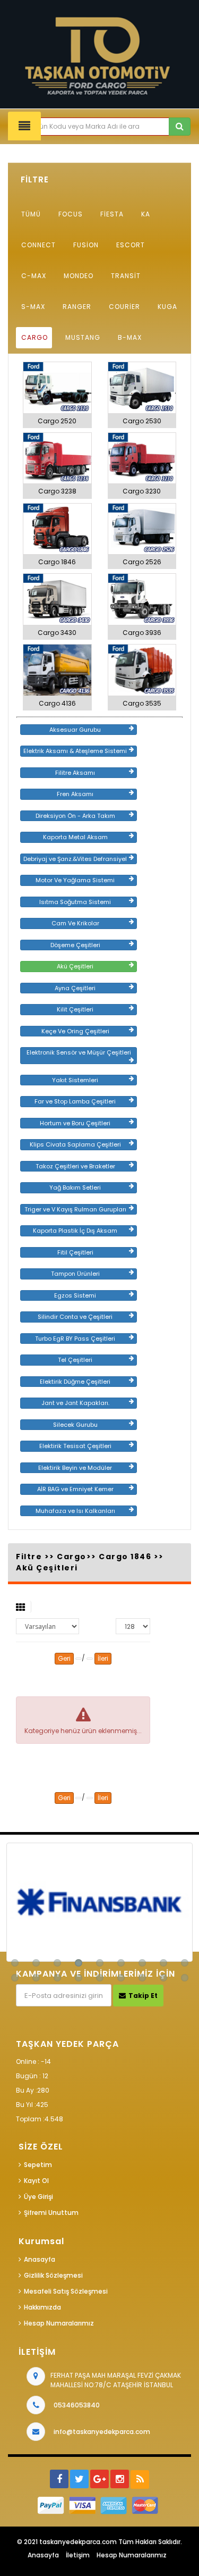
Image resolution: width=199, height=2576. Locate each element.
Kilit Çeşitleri (75, 1009)
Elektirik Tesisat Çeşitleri (75, 1446)
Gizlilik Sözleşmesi (53, 2275)
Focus (71, 214)
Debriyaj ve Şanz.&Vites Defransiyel (75, 859)
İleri (103, 1658)
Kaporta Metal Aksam (75, 837)
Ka (146, 214)
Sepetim (38, 2165)
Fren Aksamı (75, 794)
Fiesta (112, 214)
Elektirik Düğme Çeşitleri (75, 1382)
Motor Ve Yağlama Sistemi (75, 880)
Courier (124, 307)
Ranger (77, 307)
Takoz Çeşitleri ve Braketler (75, 1166)
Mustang (83, 337)
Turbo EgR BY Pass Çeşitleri (75, 1339)
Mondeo (79, 276)
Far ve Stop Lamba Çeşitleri (75, 1101)
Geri (64, 1658)
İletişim (78, 2555)
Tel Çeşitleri (75, 1360)
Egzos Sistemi (75, 1295)
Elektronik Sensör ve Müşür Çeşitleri (79, 1052)
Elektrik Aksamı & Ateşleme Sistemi (75, 751)
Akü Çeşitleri (75, 966)
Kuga (167, 307)
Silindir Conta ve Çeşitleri (75, 1317)
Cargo (34, 337)
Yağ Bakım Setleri (75, 1187)
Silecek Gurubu (75, 1425)
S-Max (33, 307)
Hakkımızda (42, 2307)
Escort (131, 245)
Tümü (31, 214)
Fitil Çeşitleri (75, 1252)
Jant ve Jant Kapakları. (75, 1403)
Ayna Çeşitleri (75, 988)
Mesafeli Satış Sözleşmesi (66, 2291)
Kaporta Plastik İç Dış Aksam (75, 1231)
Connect (38, 245)
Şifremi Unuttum (51, 2213)
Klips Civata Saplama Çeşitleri (75, 1144)
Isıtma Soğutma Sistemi (75, 902)
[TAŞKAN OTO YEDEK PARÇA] (99, 57)
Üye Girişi (38, 2197)
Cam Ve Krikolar (75, 923)
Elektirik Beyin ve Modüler (75, 1468)
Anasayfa (40, 2259)
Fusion (86, 245)
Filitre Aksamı (75, 773)
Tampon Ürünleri (75, 1274)
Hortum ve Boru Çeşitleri (75, 1123)
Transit (126, 276)
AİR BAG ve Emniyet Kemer (75, 1489)
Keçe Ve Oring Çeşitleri (75, 1031)
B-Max (130, 337)
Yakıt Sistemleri (75, 1080)
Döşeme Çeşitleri (75, 945)
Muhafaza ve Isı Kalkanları (75, 1511)
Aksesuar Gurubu (75, 730)
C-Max (34, 276)
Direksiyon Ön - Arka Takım (75, 816)
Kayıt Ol (36, 2181)
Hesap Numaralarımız (59, 2323)
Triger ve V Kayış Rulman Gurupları (75, 1209)
